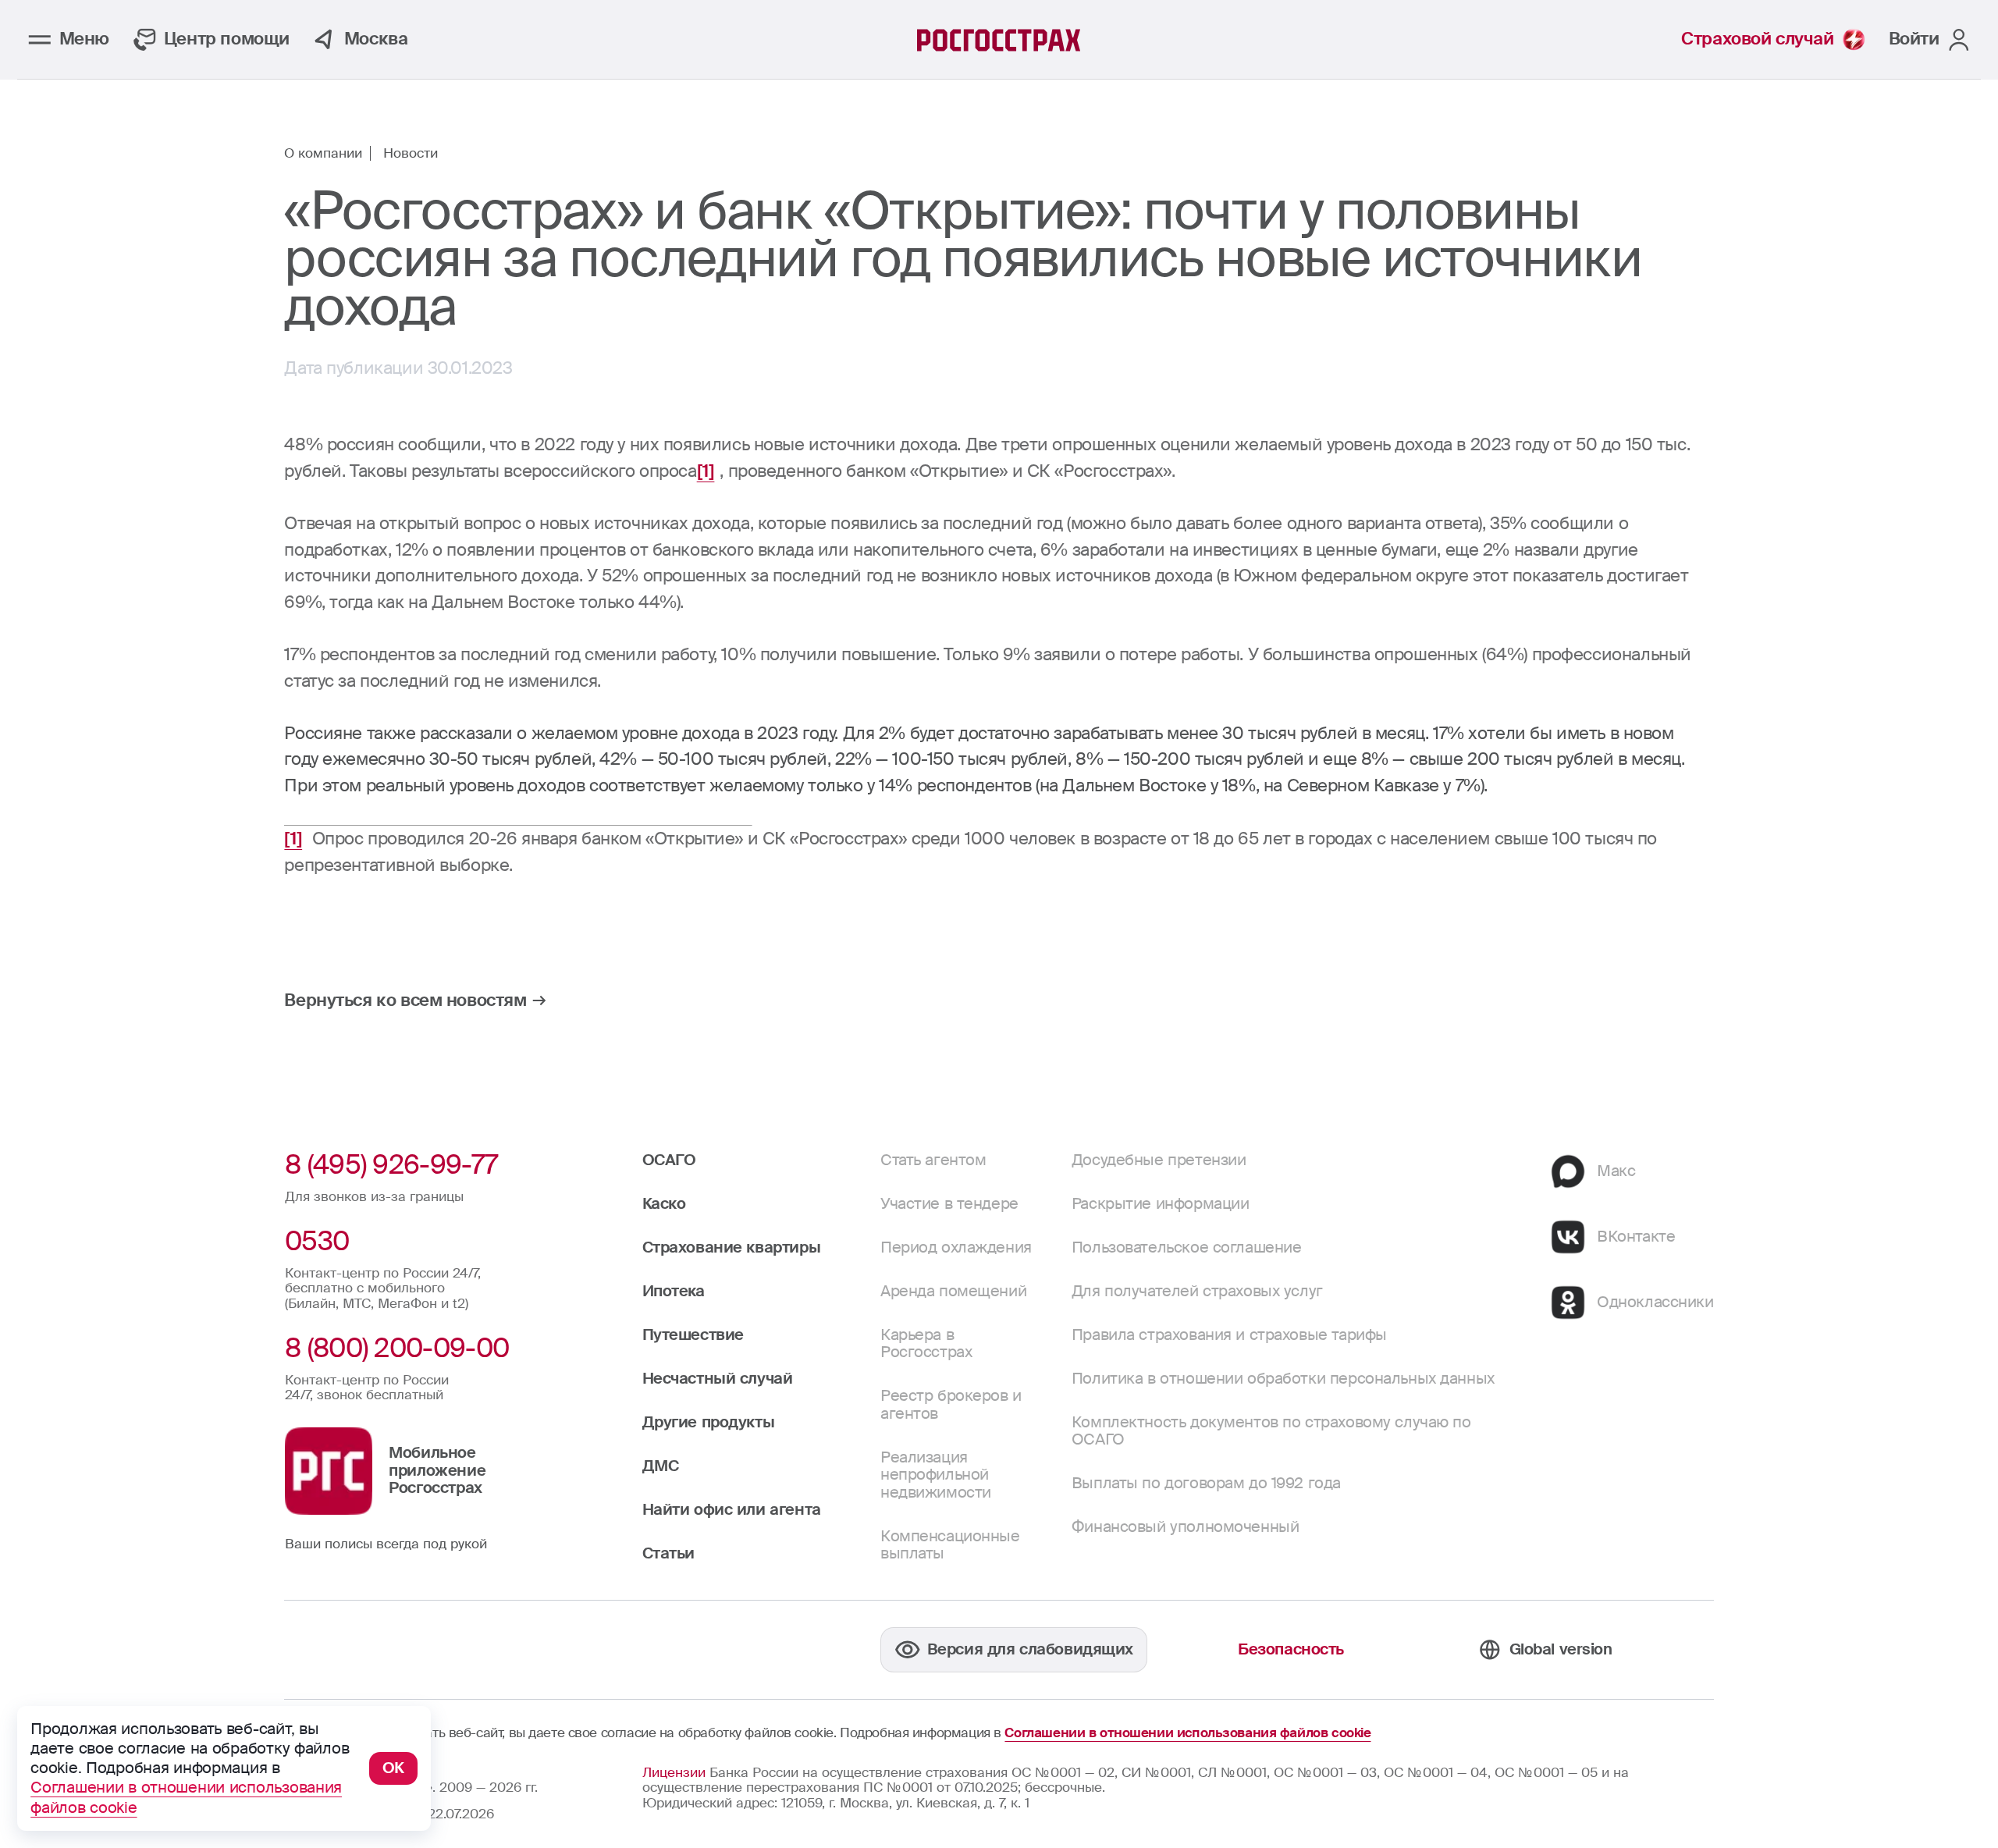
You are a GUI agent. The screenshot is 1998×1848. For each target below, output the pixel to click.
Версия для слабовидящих (1030, 1649)
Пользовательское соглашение (1187, 1247)
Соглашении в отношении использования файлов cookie (1187, 1733)
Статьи (668, 1553)
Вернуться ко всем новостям (405, 1000)
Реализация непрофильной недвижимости (936, 1475)
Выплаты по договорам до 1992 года (1206, 1483)
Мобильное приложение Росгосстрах (437, 1470)
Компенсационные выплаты (950, 1545)
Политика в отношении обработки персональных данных (1283, 1379)
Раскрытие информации (1161, 1204)
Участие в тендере (949, 1204)
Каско (664, 1204)
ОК (393, 1768)
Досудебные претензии (1159, 1160)
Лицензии (674, 1772)
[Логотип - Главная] (999, 40)
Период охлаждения (956, 1247)
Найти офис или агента (732, 1510)
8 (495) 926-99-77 (391, 1165)
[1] (706, 471)
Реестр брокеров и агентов (951, 1404)
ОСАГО (669, 1160)
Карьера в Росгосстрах (926, 1343)
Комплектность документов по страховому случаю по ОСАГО (1271, 1431)
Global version (1561, 1649)
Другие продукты (709, 1422)
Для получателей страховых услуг (1197, 1291)
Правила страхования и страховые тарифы (1229, 1335)
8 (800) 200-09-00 (397, 1348)
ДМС (661, 1466)
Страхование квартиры (732, 1247)
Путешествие (693, 1335)
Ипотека (674, 1291)
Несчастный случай (718, 1379)
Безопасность (1291, 1649)
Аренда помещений (953, 1291)
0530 (317, 1241)
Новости (411, 154)
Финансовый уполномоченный (1186, 1527)
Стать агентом (933, 1160)
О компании (323, 154)
